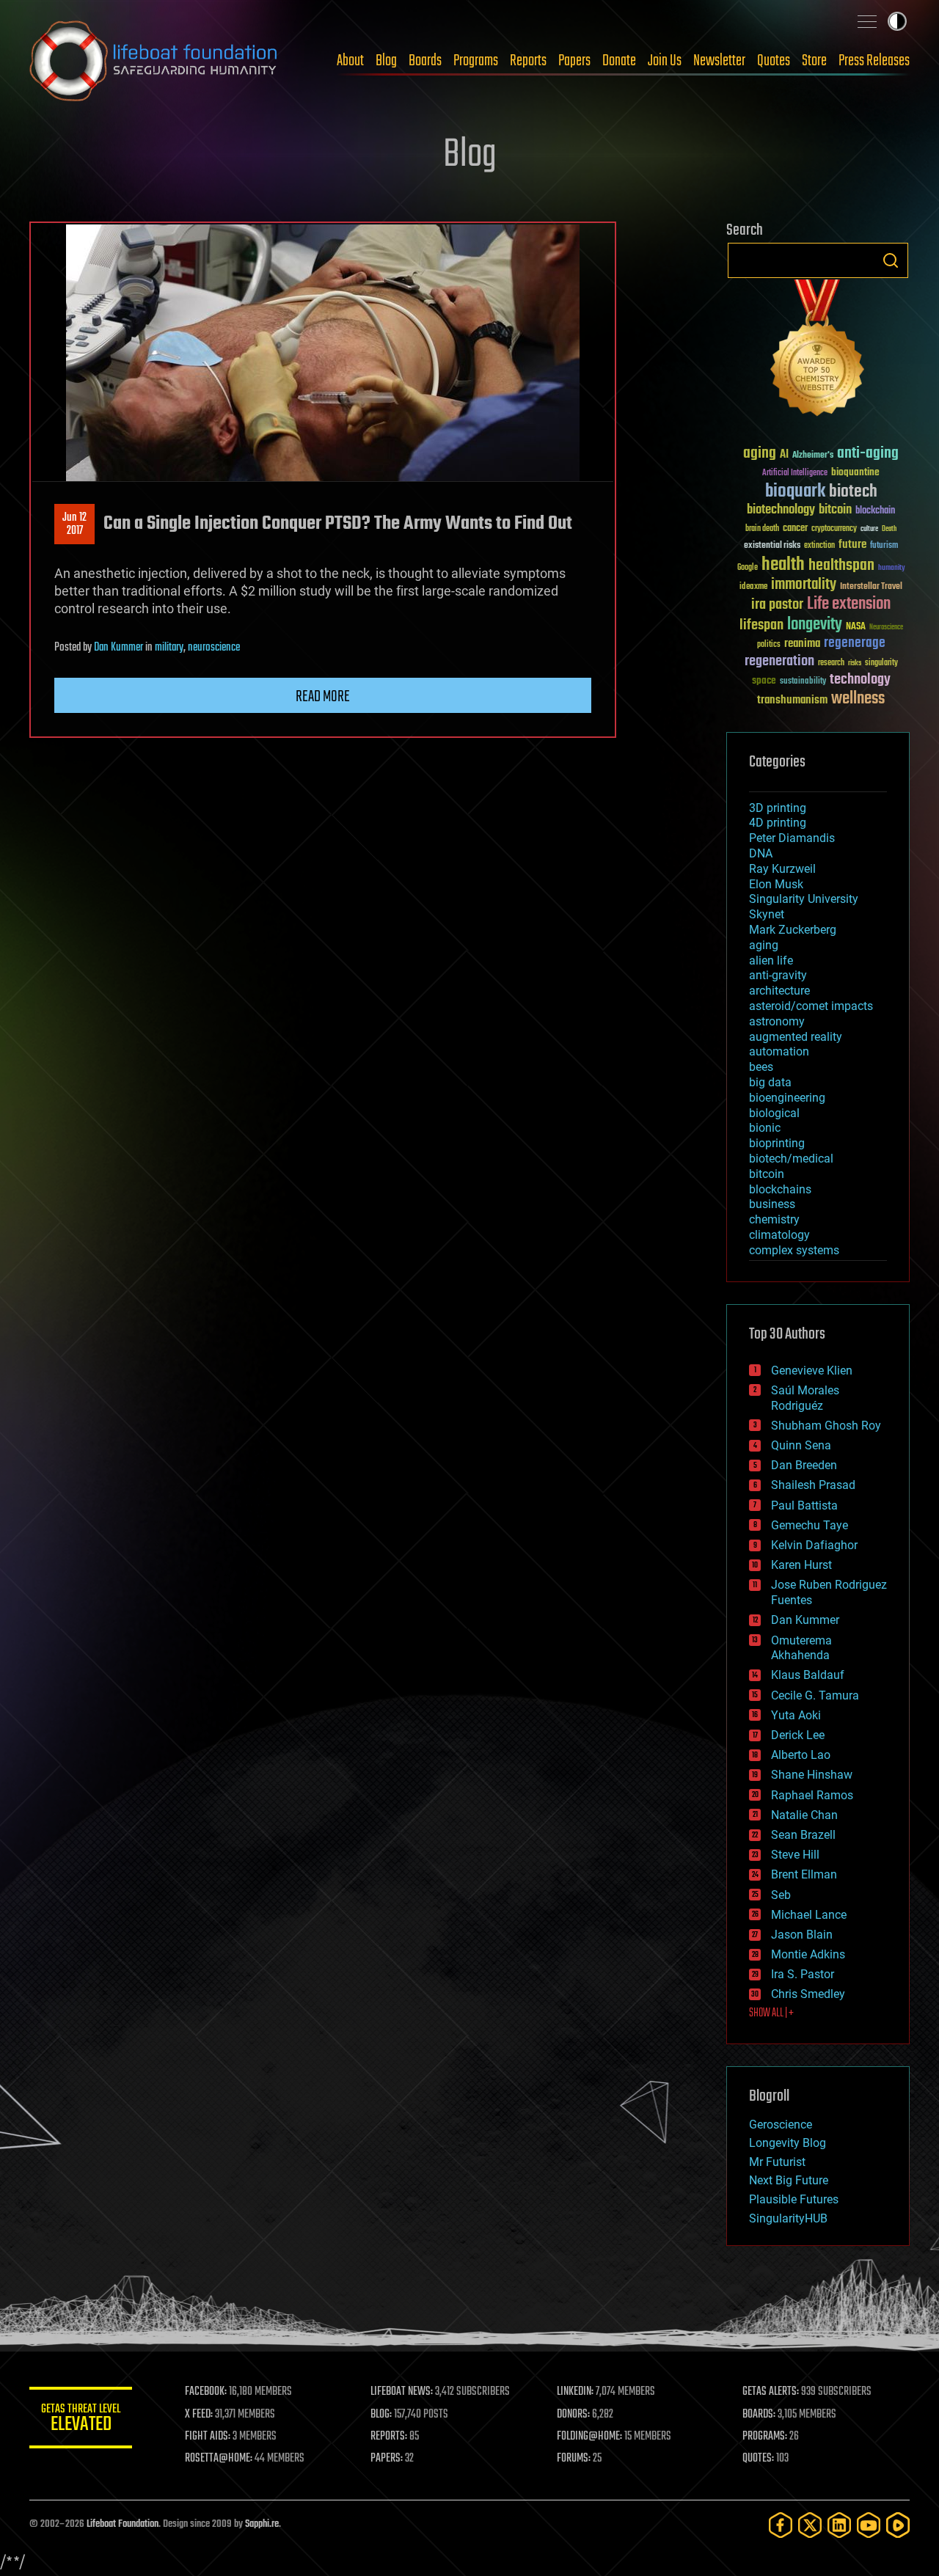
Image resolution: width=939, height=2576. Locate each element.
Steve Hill (795, 1855)
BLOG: (381, 2415)
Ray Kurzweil (782, 869)
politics (769, 645)
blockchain (875, 511)
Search (891, 260)
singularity (881, 663)
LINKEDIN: (575, 2392)
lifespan (761, 625)
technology (860, 680)
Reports (528, 61)
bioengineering (787, 1098)
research (831, 663)
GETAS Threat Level (81, 2420)
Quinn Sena (801, 1445)
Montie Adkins (808, 1954)
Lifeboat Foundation (123, 2524)
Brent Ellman (804, 1874)
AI (784, 455)
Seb (781, 1895)
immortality (804, 585)
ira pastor (777, 605)
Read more (323, 697)
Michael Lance (809, 1915)
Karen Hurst (801, 1565)
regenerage (855, 643)
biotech (853, 492)
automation (779, 1051)
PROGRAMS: (765, 2437)
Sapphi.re (262, 2524)
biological (774, 1113)
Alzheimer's (813, 456)
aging (760, 454)
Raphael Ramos (812, 1795)
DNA (761, 853)
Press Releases (874, 61)
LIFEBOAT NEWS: (402, 2392)
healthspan (841, 566)
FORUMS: (574, 2459)
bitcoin (835, 510)
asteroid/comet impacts (811, 1006)
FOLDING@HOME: (589, 2437)
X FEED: (199, 2415)
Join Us (665, 61)
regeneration (779, 661)
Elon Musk (776, 884)
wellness (858, 699)
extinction (819, 546)
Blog (386, 61)
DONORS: (573, 2415)
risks (855, 663)
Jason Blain (802, 1935)
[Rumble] (898, 2525)
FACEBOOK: (206, 2392)
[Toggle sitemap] (867, 21)
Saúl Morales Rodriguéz (805, 1398)
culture (869, 529)
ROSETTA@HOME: (219, 2459)
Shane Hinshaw (812, 1775)
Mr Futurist (777, 2162)
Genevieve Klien (812, 1371)
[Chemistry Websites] (818, 351)
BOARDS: (759, 2415)
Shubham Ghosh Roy (826, 1426)
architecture (779, 991)
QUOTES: (758, 2459)
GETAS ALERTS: (771, 2392)
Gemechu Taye (810, 1525)
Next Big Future (789, 2180)
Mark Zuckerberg (793, 930)
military (169, 648)
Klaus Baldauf (808, 1675)
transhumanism (792, 700)
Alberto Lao (801, 1755)
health (783, 565)
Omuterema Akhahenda (801, 1648)
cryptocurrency (834, 529)
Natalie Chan (804, 1815)
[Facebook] (781, 2525)
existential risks (772, 546)
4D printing (778, 823)
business (772, 1204)
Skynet (767, 914)
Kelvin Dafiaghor (814, 1545)
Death (889, 529)
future (852, 545)
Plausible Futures (794, 2199)
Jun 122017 (74, 524)
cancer (795, 529)
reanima (802, 644)
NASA (856, 627)
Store (814, 61)
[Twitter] (810, 2525)
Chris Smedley (808, 1994)
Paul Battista (804, 1505)
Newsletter (719, 61)
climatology (779, 1235)
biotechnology (781, 510)
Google (748, 568)
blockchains (780, 1189)
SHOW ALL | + (771, 2013)
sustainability (803, 682)
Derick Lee (798, 1735)
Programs (476, 61)
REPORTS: (389, 2437)
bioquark (795, 492)
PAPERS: (387, 2459)
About (350, 61)
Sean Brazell (803, 1835)
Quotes (774, 61)
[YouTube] (869, 2525)
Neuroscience (886, 628)
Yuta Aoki (796, 1715)
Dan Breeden (804, 1465)
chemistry (774, 1219)
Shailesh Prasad (813, 1485)
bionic (765, 1128)
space (764, 680)
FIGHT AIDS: (208, 2437)
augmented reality (796, 1037)
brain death (762, 529)
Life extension (849, 604)
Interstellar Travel (871, 587)
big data (770, 1082)
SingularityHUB (788, 2218)
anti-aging (868, 454)
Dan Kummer (118, 648)
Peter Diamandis (792, 838)
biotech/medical (791, 1159)
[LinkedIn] (839, 2525)
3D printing (778, 808)
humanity (892, 568)
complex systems (794, 1250)
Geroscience (781, 2125)
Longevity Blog (788, 2143)
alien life (771, 960)
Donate (619, 61)
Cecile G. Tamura (815, 1695)
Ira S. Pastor (803, 1974)
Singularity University (804, 899)
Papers (574, 61)
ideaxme (753, 588)
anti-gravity (778, 975)
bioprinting (777, 1143)
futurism (884, 546)
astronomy (777, 1021)
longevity (815, 625)
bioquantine (855, 472)
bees (761, 1067)
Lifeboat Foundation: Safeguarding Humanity (154, 61)
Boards (425, 61)
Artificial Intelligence (795, 473)
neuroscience (214, 648)
